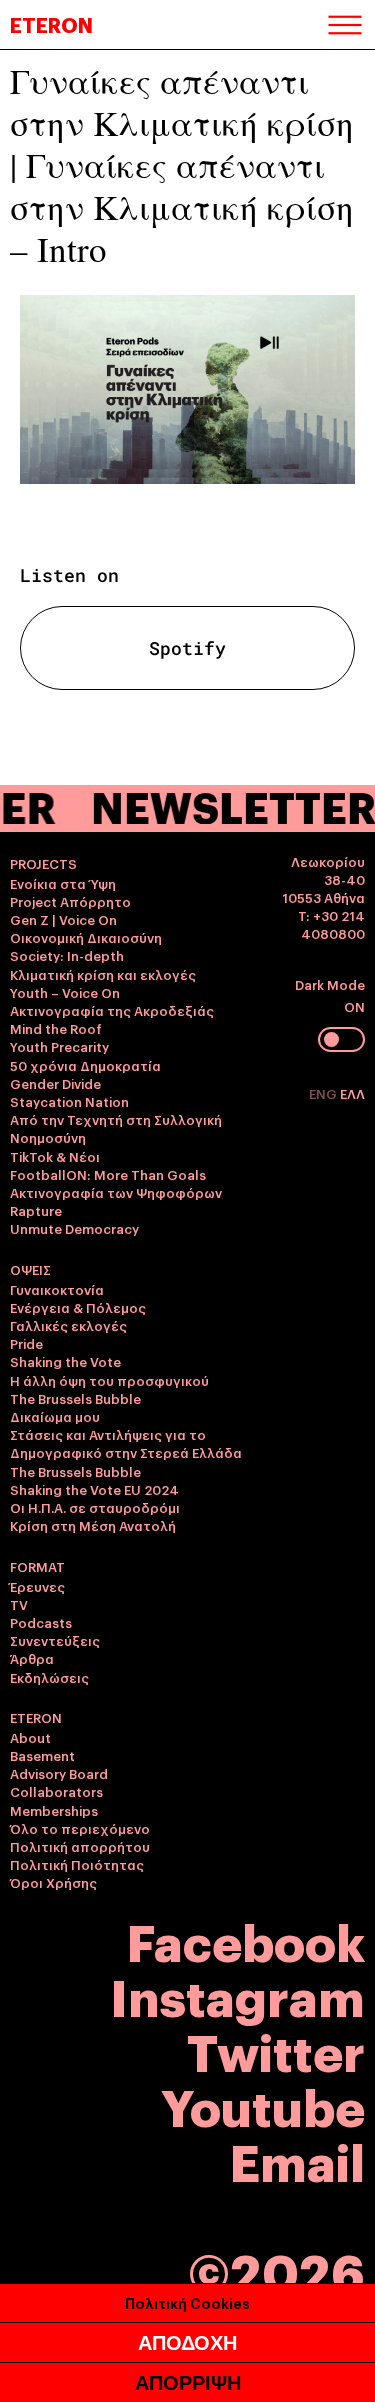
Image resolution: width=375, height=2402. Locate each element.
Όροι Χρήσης (53, 1882)
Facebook (246, 1939)
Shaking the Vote (65, 1361)
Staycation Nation (69, 1101)
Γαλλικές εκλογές (68, 1325)
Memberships (54, 1810)
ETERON (51, 24)
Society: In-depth (67, 955)
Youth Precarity (59, 1046)
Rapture (36, 1210)
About (30, 1737)
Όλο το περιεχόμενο (80, 1828)
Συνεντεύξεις (55, 1640)
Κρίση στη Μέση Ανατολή (93, 1525)
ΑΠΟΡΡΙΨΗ (188, 2383)
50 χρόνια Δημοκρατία (85, 1065)
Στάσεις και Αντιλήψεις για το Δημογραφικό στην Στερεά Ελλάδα (126, 1443)
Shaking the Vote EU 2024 (94, 1489)
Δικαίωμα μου (55, 1416)
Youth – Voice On (65, 992)
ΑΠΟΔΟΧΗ (187, 2343)
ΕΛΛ (352, 1093)
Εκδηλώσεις (49, 1677)
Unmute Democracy (74, 1228)
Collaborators (56, 1791)
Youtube (263, 2104)
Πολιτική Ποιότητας (77, 1864)
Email (297, 2159)
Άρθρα (32, 1658)
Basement (42, 1755)
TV (19, 1604)
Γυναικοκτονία (57, 1289)
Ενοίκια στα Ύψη (63, 883)
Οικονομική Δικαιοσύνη (86, 937)
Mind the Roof (56, 1028)
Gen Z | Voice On (63, 919)
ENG (324, 1093)
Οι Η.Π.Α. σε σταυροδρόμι (95, 1507)
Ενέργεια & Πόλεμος (78, 1307)
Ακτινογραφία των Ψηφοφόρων (116, 1192)
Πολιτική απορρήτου (80, 1846)
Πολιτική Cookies (187, 2302)
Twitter (276, 2049)
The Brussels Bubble (75, 1398)
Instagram (237, 1994)
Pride (26, 1343)
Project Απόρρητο (70, 901)
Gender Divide (55, 1083)
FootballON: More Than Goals (108, 1174)
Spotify (187, 648)
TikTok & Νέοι (55, 1156)
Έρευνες (37, 1586)
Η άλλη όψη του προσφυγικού (109, 1380)
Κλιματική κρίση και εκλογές (103, 974)
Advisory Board (59, 1773)
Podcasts (41, 1622)
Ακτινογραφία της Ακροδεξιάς (112, 1010)
